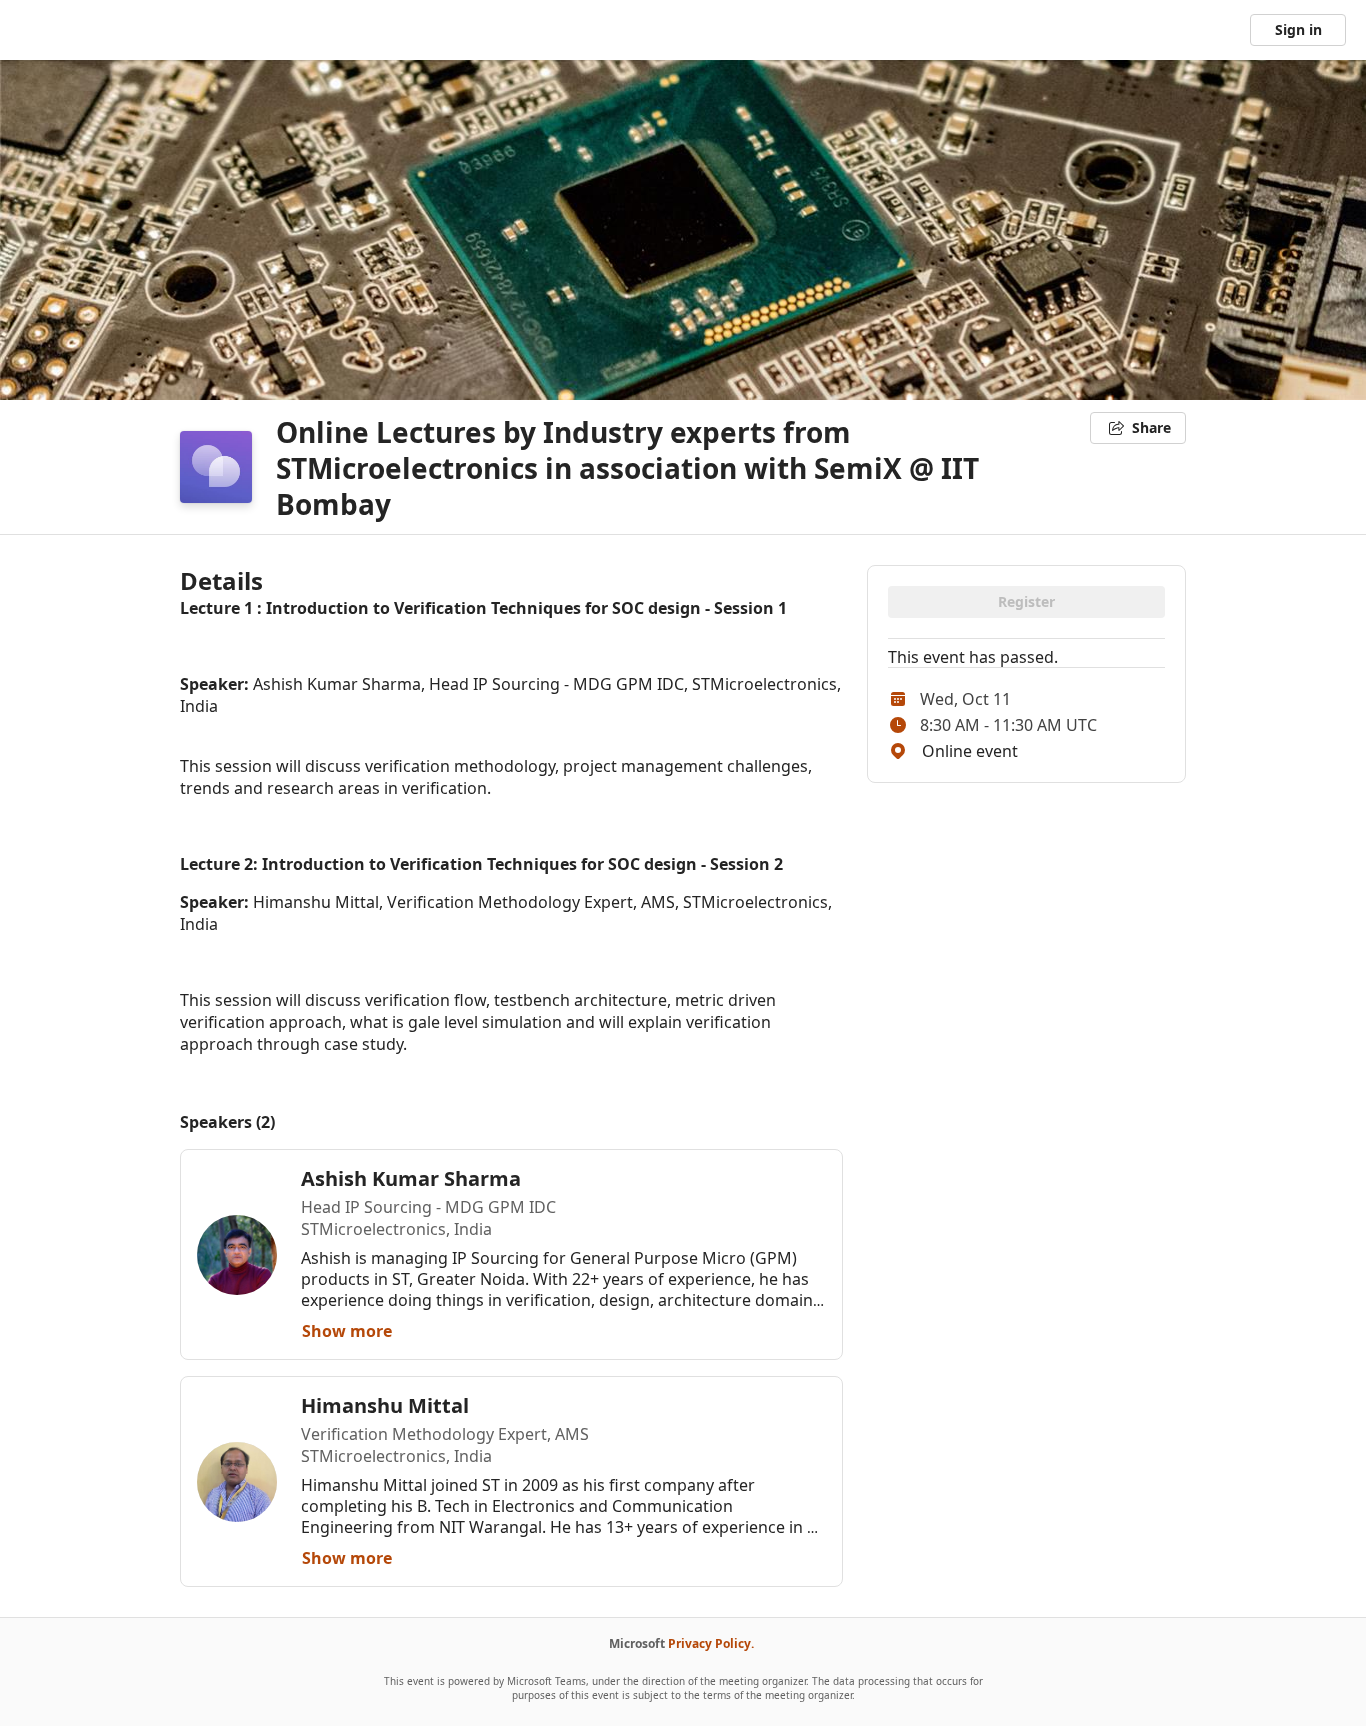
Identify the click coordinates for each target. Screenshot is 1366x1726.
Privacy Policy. (711, 1643)
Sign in (1298, 29)
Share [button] (1151, 427)
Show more (347, 1331)
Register (1026, 601)
